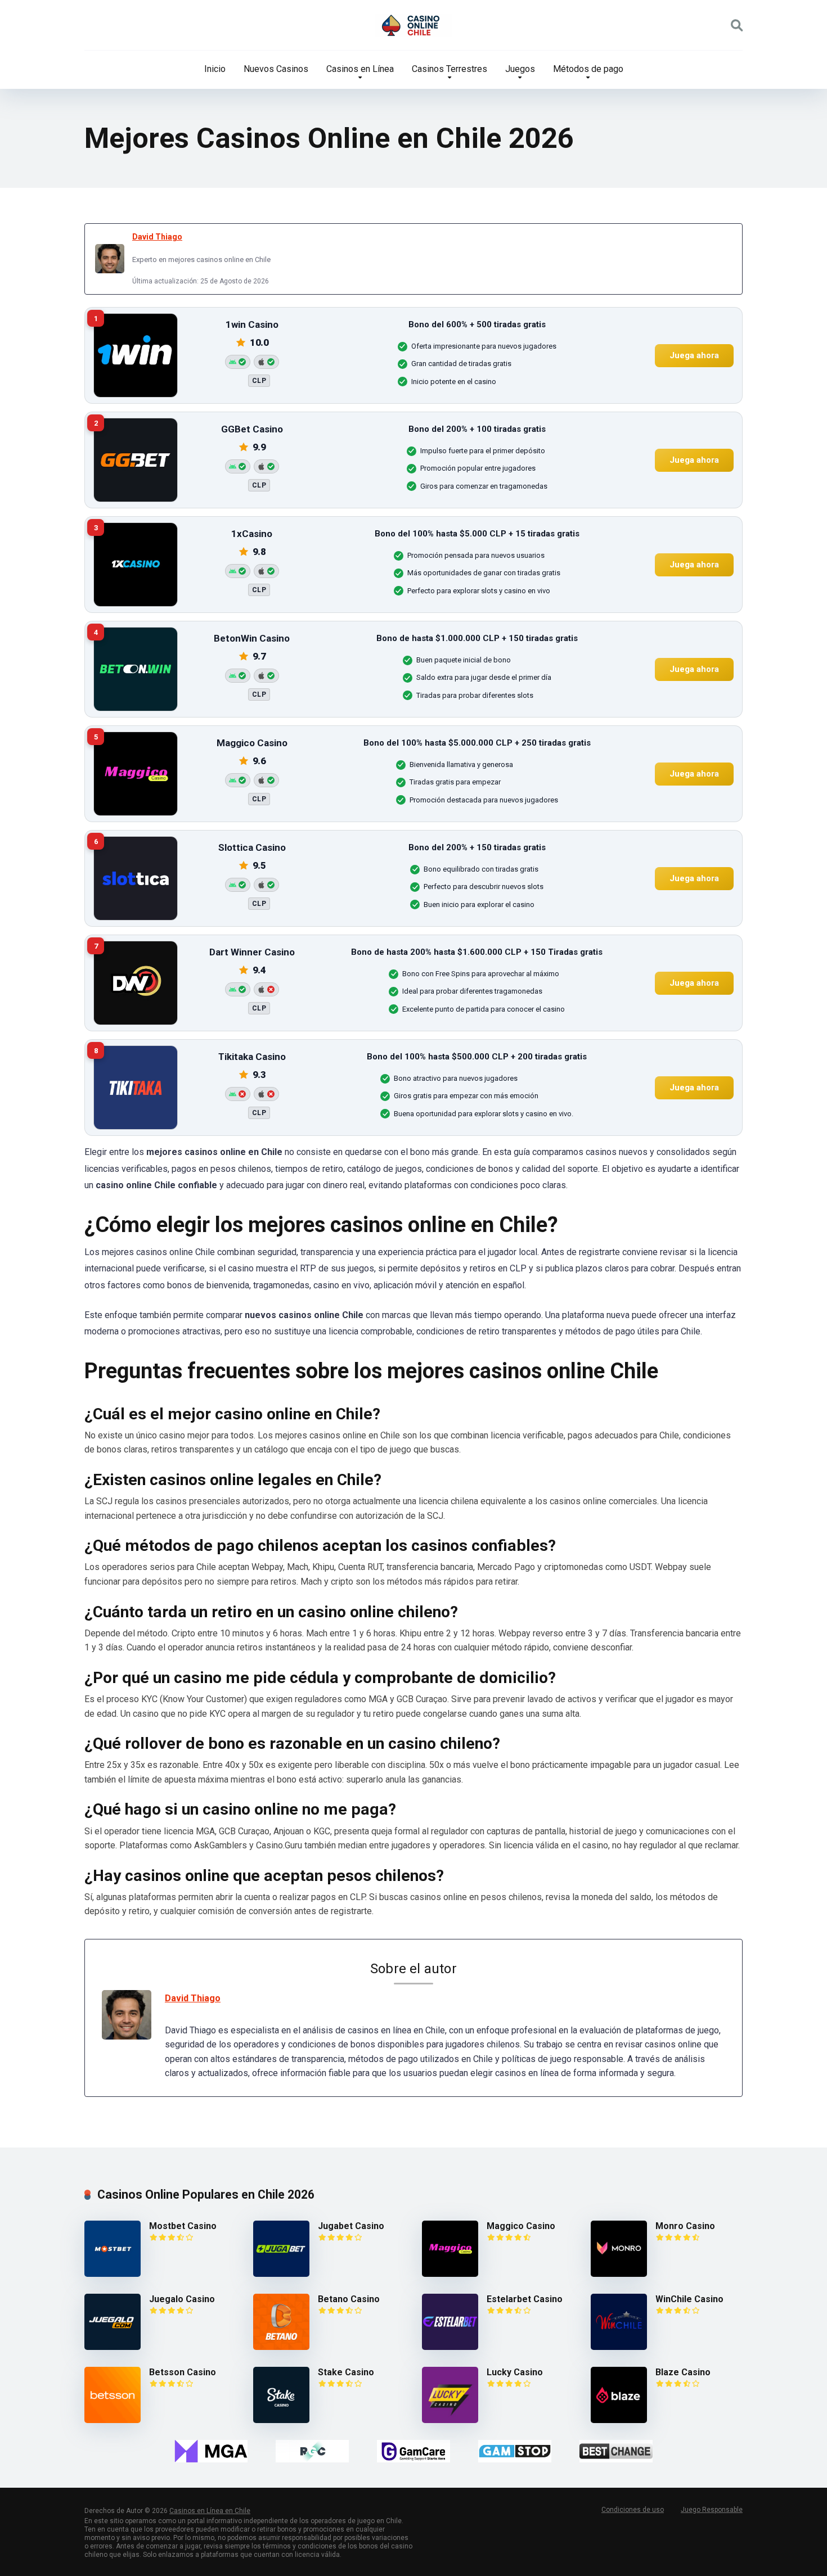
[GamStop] (515, 2451)
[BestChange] (616, 2451)
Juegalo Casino (182, 2299)
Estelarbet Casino (525, 2299)
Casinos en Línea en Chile (210, 2511)
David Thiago (157, 237)
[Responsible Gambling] (312, 2451)
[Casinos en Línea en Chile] (414, 25)
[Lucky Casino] (450, 2420)
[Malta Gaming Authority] (211, 2451)
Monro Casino (685, 2226)
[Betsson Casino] (113, 2420)
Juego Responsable (712, 2510)
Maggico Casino (521, 2226)
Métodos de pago (588, 69)
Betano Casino (349, 2299)
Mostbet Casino (183, 2226)
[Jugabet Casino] (281, 2274)
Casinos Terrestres (450, 69)
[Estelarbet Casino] (450, 2347)
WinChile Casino (689, 2299)
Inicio (215, 69)
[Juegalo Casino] (113, 2347)
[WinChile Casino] (619, 2347)
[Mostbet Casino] (113, 2274)
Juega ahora (694, 355)
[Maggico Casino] (450, 2274)
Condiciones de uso (633, 2510)
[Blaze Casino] (619, 2420)
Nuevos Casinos (276, 69)
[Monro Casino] (619, 2274)
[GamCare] (414, 2451)
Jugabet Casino (351, 2226)
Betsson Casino (183, 2372)
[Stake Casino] (281, 2420)
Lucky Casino (515, 2372)
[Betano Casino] (281, 2347)
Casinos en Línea (360, 69)
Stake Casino (346, 2372)
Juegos (520, 69)
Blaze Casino (683, 2372)
